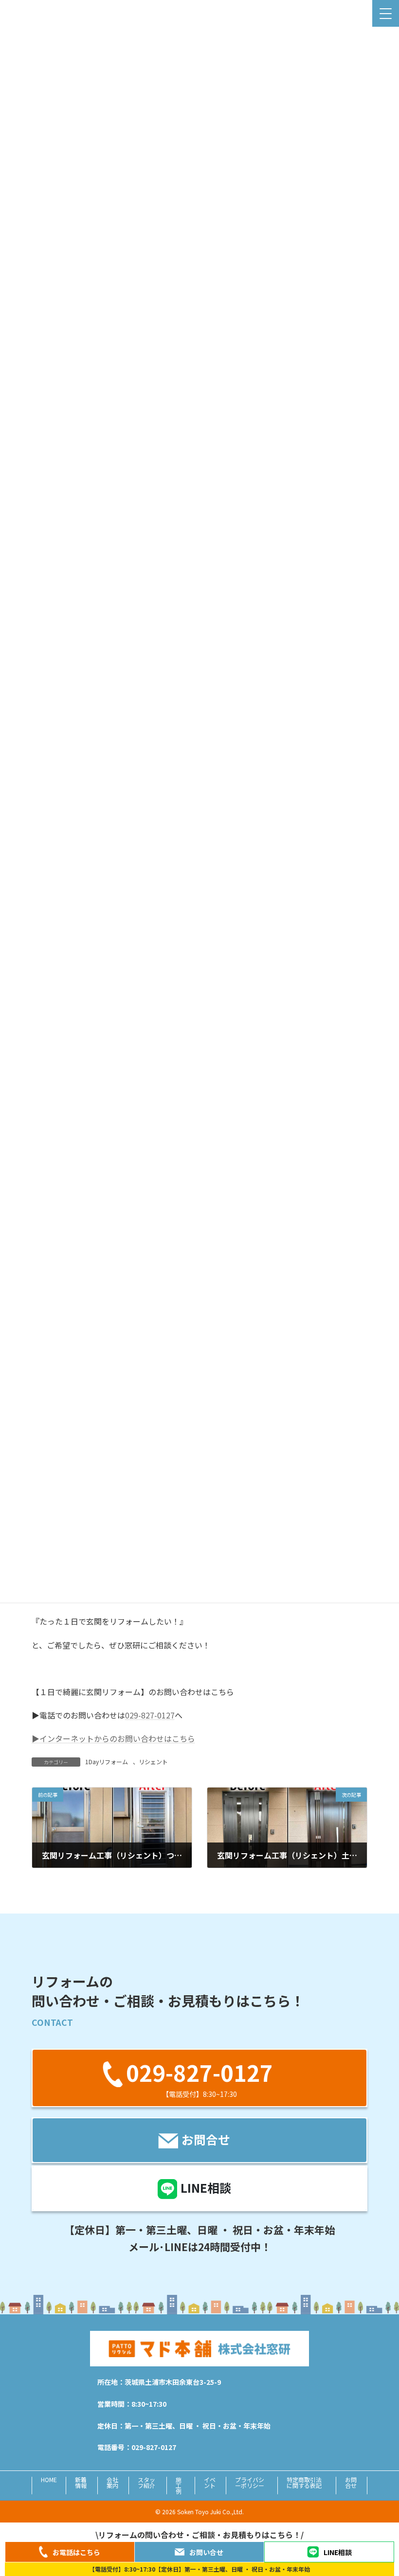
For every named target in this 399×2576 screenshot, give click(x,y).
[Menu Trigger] (386, 13)
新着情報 (81, 2482)
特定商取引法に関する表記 (304, 2482)
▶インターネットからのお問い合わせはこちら (113, 1738)
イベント (210, 2482)
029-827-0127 (150, 1715)
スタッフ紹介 (146, 2482)
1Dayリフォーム (107, 1762)
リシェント (153, 1762)
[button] (199, 2078)
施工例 (179, 2485)
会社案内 (112, 2482)
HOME (49, 2479)
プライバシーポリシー (250, 2482)
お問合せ (351, 2482)
